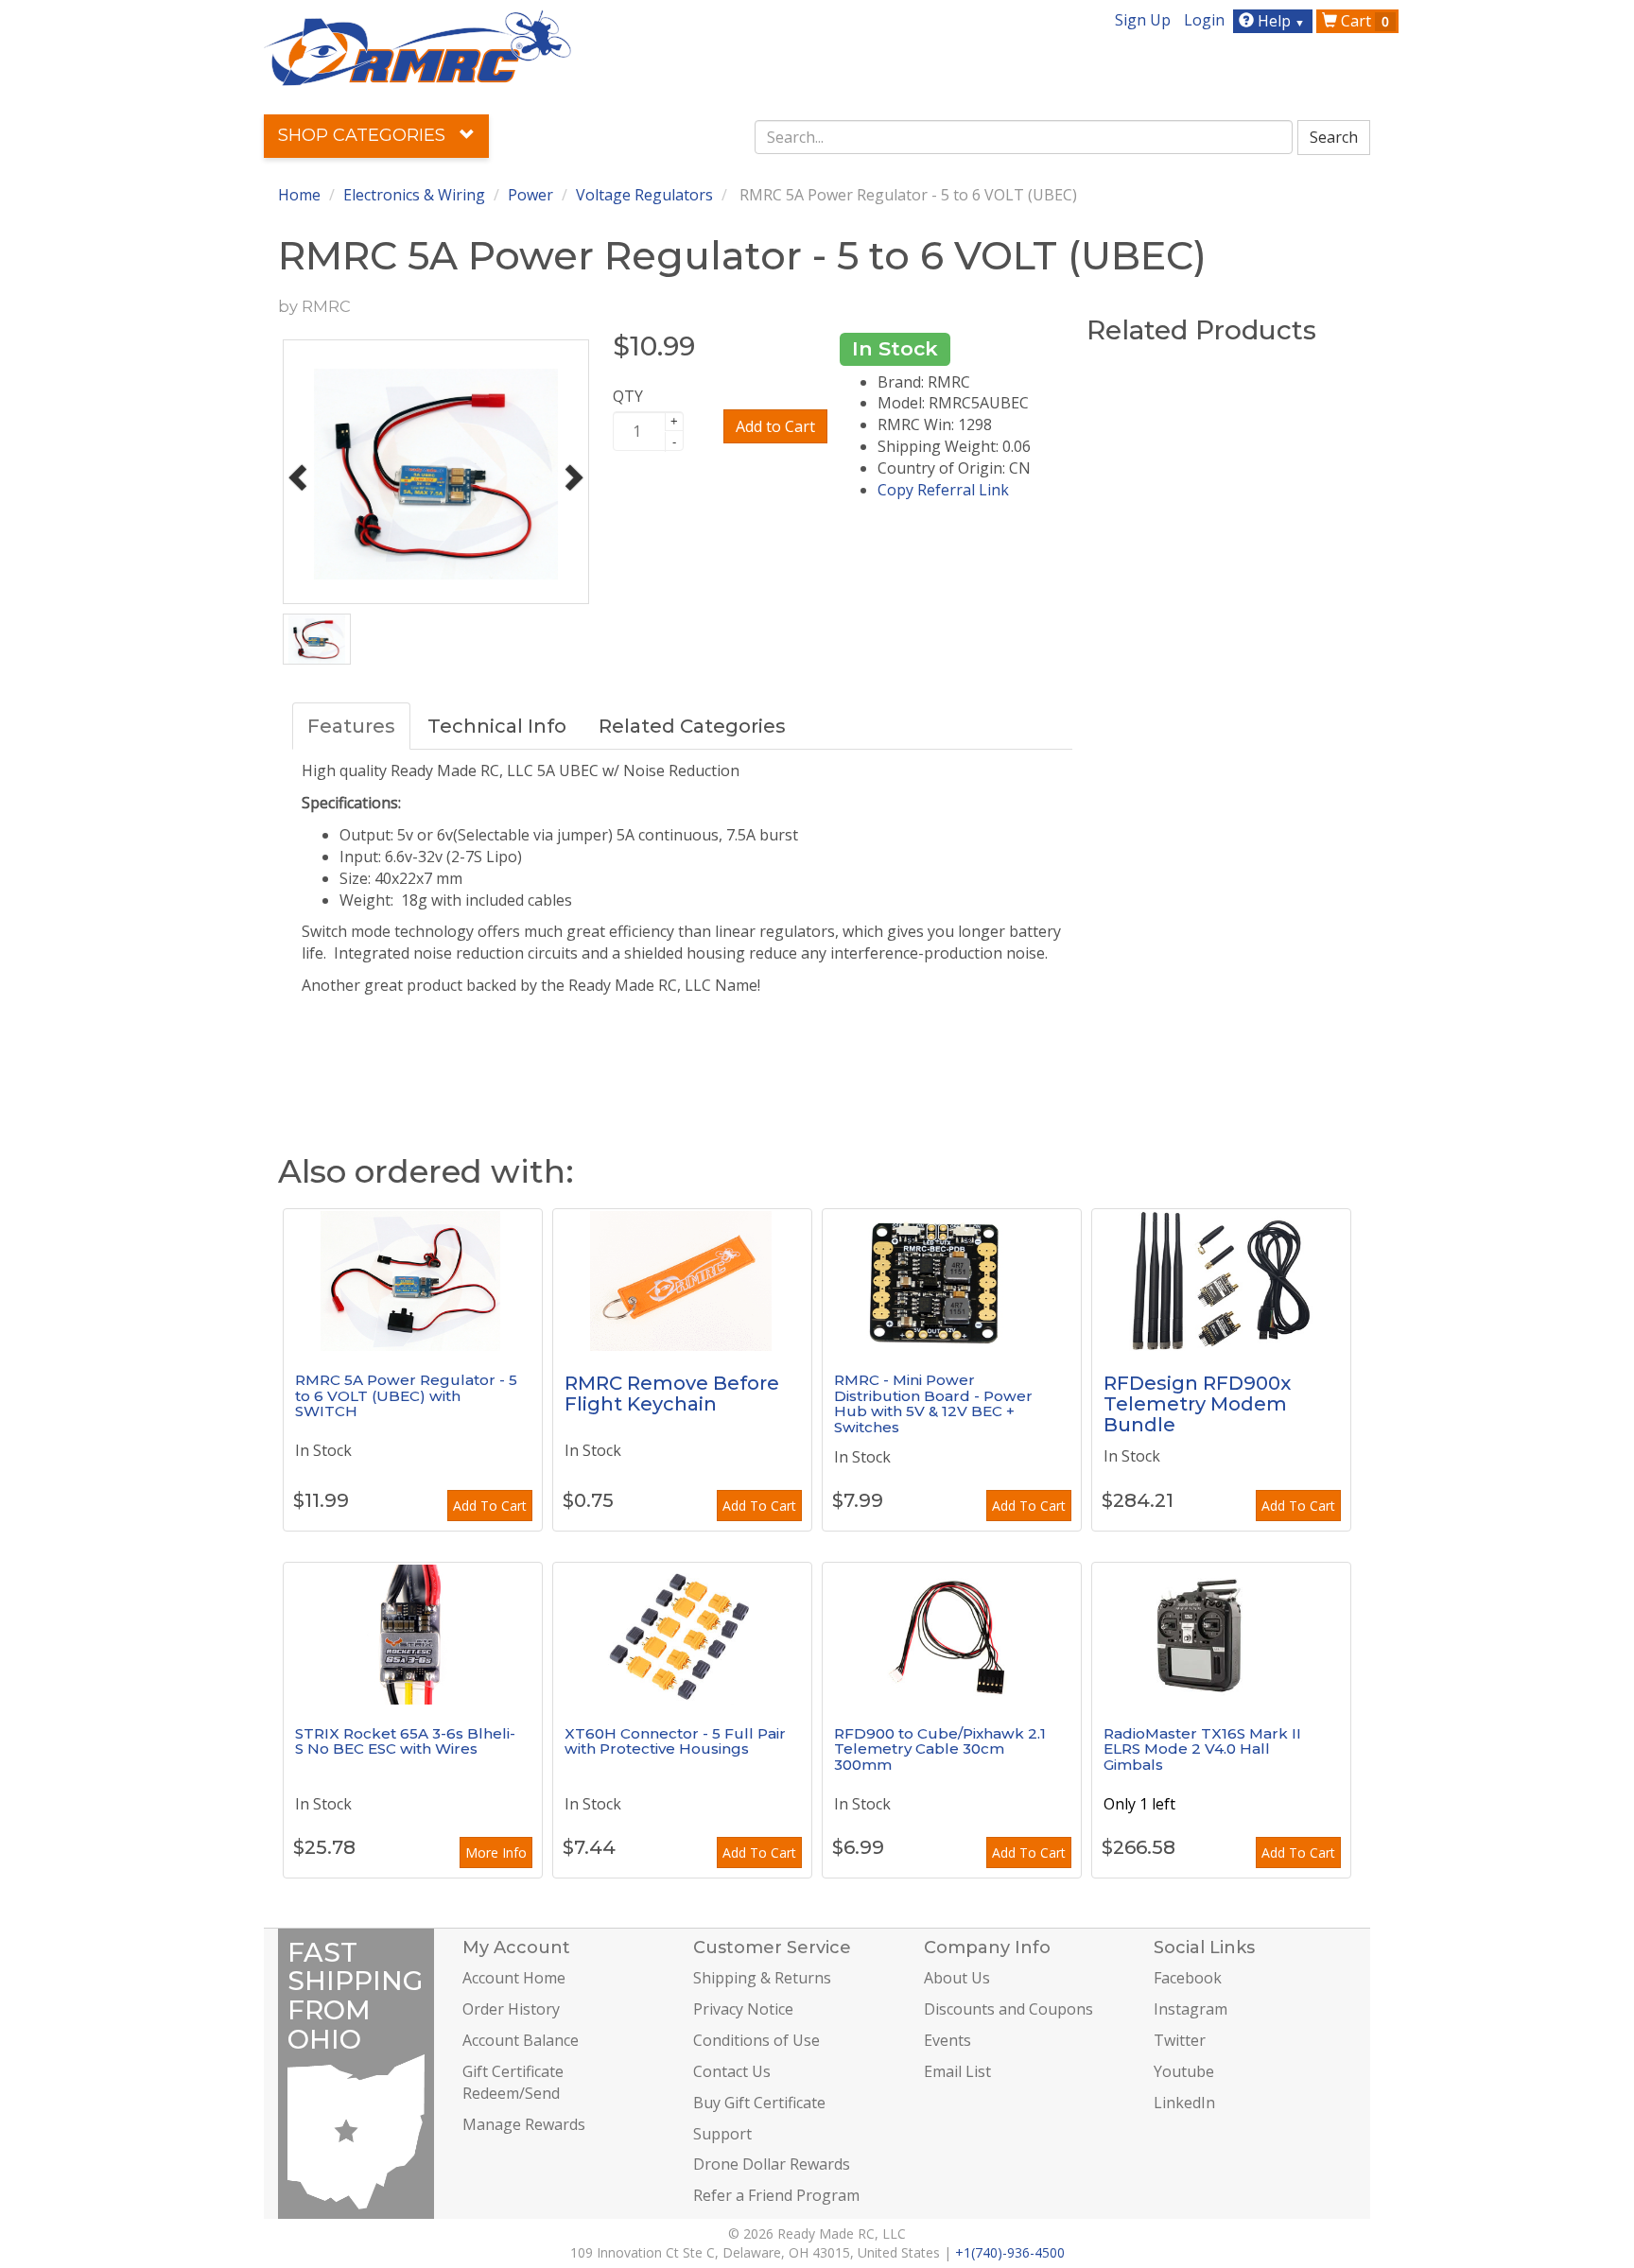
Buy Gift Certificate (759, 2103)
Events (947, 2040)
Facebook (1188, 1978)
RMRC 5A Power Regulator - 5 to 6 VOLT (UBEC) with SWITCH (406, 1395)
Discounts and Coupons (1008, 2009)
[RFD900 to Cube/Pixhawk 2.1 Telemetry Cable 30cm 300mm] (952, 1634)
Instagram (1191, 2009)
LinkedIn (1184, 2103)
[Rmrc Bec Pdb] (952, 1280)
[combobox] (1024, 137)
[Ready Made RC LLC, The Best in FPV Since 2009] (417, 46)
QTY (628, 396)
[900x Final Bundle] (1221, 1280)
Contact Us (732, 2071)
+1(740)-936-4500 (1010, 2252)
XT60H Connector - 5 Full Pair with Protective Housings (675, 1741)
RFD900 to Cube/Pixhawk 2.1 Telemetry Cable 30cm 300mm (940, 1749)
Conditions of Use (756, 2040)
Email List (957, 2071)
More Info (496, 1852)
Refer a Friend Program (776, 2195)
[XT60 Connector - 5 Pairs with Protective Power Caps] (682, 1634)
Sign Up (1143, 20)
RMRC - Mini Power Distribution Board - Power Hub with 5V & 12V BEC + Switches (933, 1403)
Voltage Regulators (644, 195)
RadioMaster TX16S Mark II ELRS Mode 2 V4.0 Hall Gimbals (1202, 1749)
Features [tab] (351, 726)
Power (530, 195)
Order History (511, 2009)
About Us (957, 1978)
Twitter (1180, 2040)
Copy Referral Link (943, 490)
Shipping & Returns (762, 1978)
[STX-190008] (413, 1634)
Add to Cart (775, 426)
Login (1204, 20)
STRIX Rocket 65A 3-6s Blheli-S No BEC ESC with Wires (405, 1741)
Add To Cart (490, 1506)
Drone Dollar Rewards (772, 2164)
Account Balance (521, 2040)
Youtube (1184, 2071)
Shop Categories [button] (364, 135)
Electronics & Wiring (414, 195)
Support (722, 2134)
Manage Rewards (524, 2124)
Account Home (514, 1978)
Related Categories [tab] (692, 726)
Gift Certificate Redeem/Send (513, 2082)
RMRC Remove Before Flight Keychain (672, 1394)
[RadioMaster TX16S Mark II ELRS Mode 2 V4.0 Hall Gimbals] (1221, 1634)
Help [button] (1279, 21)
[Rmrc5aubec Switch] (413, 1280)
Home (299, 195)
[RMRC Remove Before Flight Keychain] (682, 1280)
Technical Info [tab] (497, 726)
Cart (1363, 21)
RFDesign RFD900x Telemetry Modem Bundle (1197, 1404)
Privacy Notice (743, 2009)
